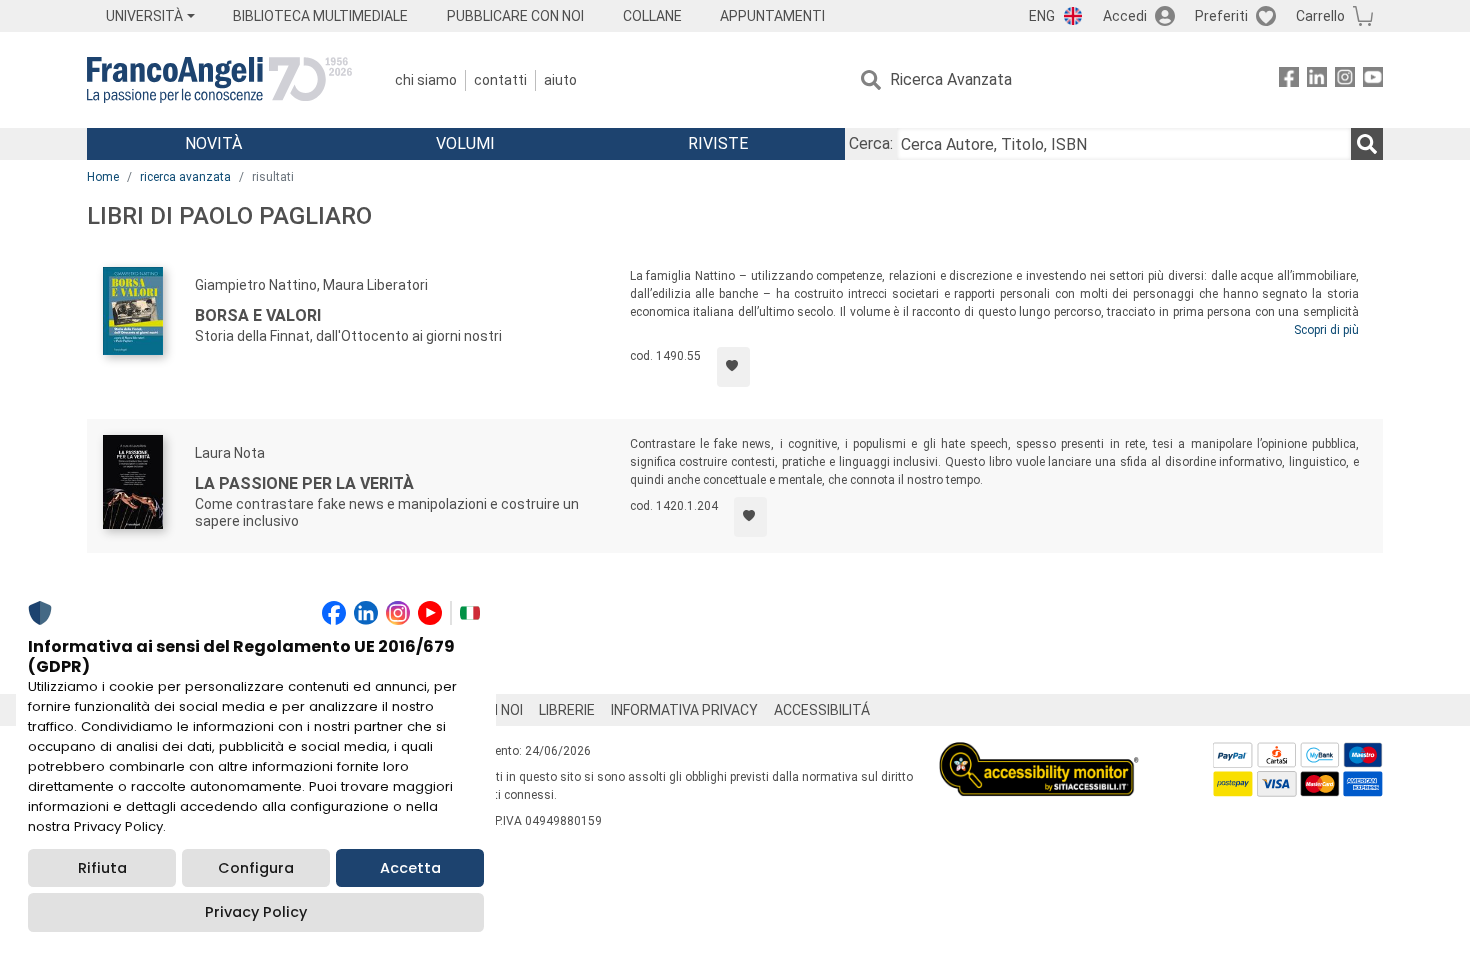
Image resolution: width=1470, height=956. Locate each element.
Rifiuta (102, 868)
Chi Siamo (426, 80)
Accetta (410, 868)
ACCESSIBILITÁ (822, 710)
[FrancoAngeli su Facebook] (1289, 80)
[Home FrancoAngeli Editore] (219, 80)
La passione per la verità (304, 483)
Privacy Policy (256, 912)
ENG (1042, 16)
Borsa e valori (258, 315)
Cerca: (871, 143)
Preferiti (1221, 16)
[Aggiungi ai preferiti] (733, 367)
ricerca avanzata (185, 177)
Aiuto (560, 80)
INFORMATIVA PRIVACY (684, 710)
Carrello (1320, 16)
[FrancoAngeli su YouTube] (1373, 80)
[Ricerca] (1367, 144)
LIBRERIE (567, 710)
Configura (256, 868)
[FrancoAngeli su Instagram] (1345, 80)
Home (103, 177)
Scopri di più (1326, 330)
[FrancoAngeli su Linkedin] (1317, 80)
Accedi (1125, 16)
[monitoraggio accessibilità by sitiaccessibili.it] (1039, 753)
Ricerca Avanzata (951, 79)
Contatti (500, 80)
